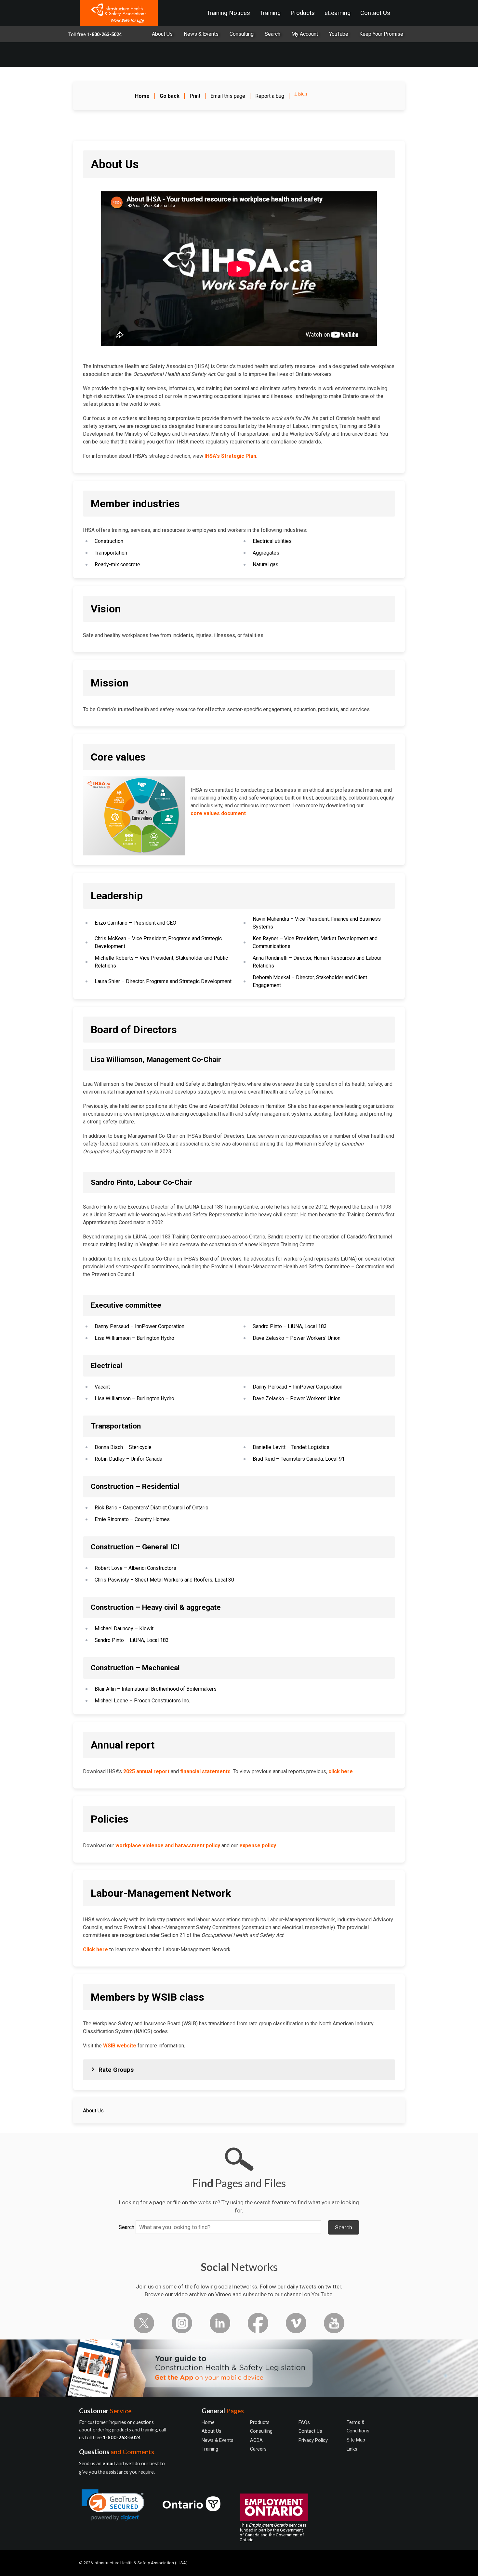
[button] (113, 2505)
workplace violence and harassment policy (168, 1845)
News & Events (201, 34)
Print (195, 96)
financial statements (205, 1771)
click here (341, 1771)
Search (126, 2227)
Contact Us (375, 13)
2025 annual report (146, 1771)
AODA (256, 2440)
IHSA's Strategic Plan (230, 456)
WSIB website (120, 2046)
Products (303, 13)
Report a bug (270, 96)
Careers (258, 2449)
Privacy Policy (313, 2440)
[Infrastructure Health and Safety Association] (119, 13)
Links (352, 2449)
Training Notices (228, 13)
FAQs (304, 2422)
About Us (162, 34)
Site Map (356, 2440)
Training (270, 13)
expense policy (258, 1845)
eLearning (338, 13)
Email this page (228, 96)
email (109, 2464)
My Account (305, 34)
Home (208, 2422)
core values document (218, 813)
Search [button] (344, 2227)
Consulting (242, 34)
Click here (95, 1949)
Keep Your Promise (381, 34)
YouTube (339, 34)
